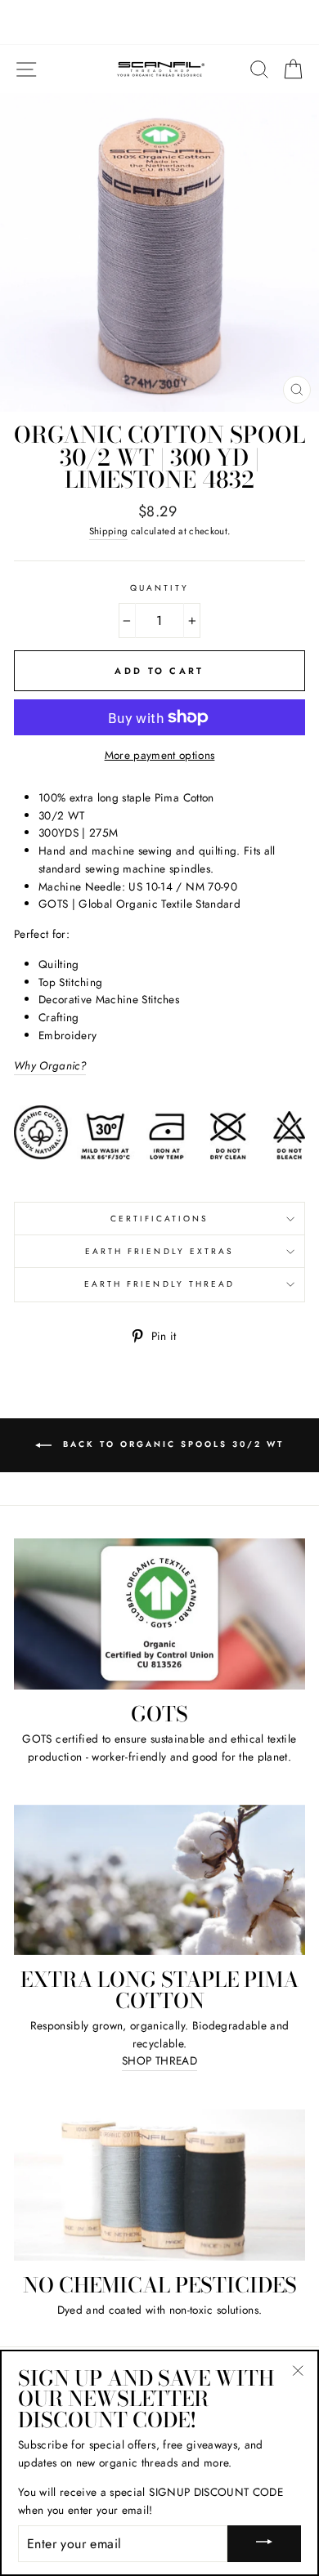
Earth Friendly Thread (159, 1284)
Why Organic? (50, 1065)
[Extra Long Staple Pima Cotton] (159, 1880)
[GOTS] (159, 1614)
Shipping (109, 531)
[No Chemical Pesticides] (159, 2185)
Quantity (159, 588)
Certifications (160, 1219)
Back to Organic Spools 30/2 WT (171, 1445)
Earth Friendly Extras (159, 1251)
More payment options (160, 755)
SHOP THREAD (159, 2060)
